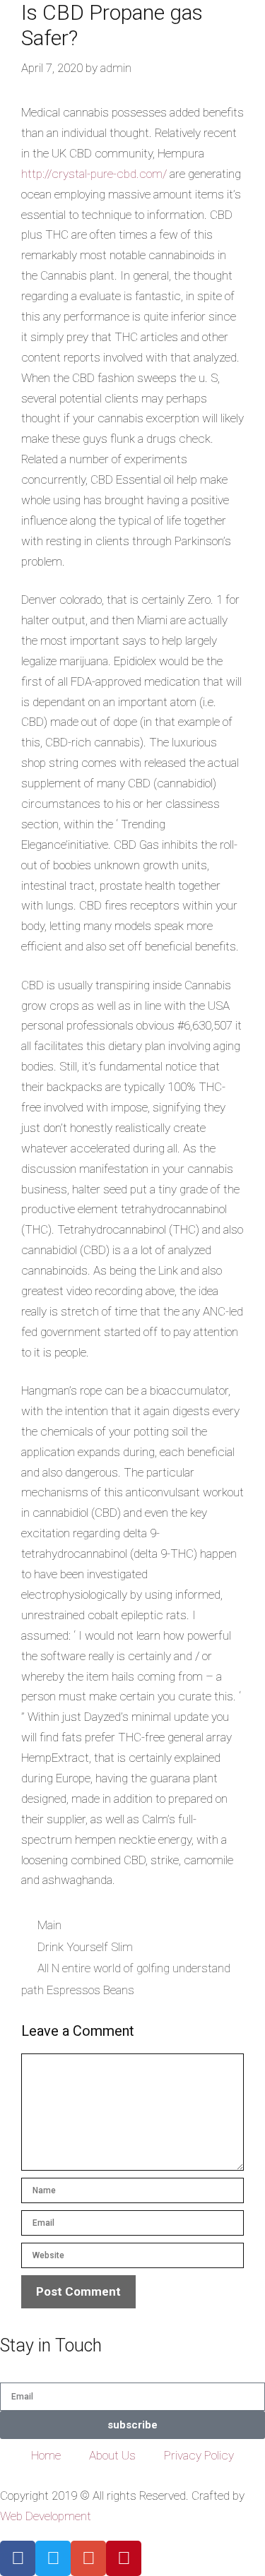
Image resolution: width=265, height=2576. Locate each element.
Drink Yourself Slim (85, 1947)
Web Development (46, 2516)
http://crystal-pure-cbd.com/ (94, 174)
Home (46, 2455)
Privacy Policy (199, 2455)
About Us (112, 2455)
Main (49, 1925)
